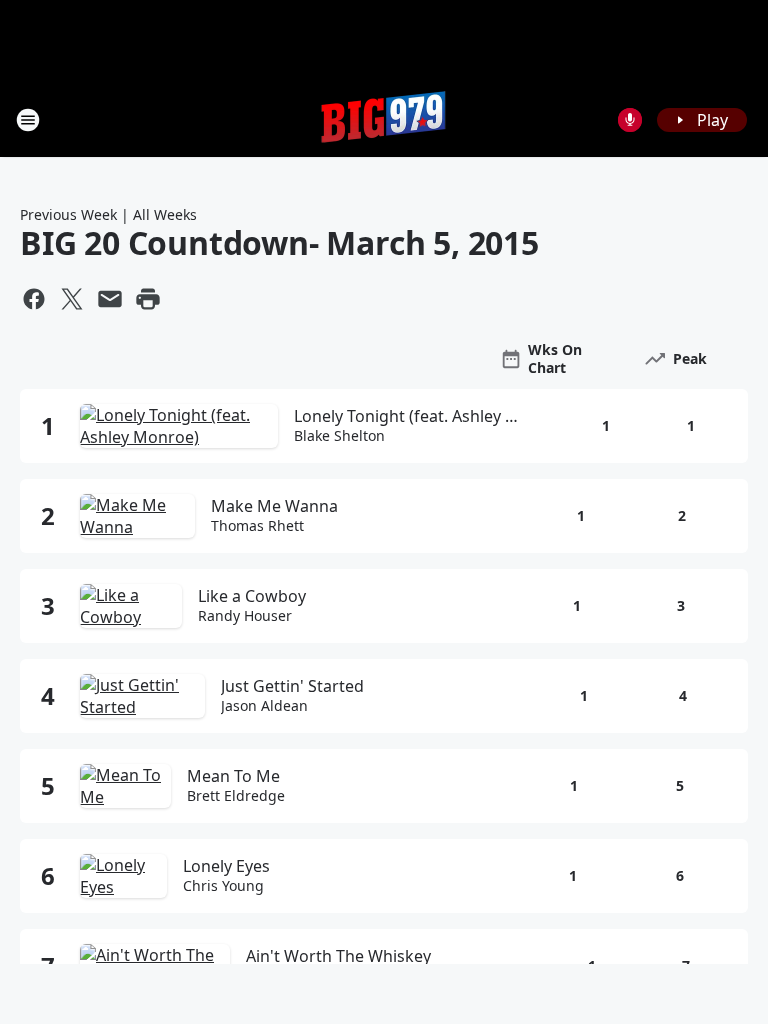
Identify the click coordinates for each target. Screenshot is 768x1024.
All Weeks (165, 214)
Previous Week (68, 214)
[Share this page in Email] (110, 299)
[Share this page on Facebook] (34, 299)
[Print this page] (148, 299)
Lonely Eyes (226, 866)
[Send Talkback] (630, 120)
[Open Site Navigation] (28, 120)
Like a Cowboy (252, 596)
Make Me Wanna (274, 506)
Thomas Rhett (257, 526)
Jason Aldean (264, 706)
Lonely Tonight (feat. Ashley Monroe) (413, 416)
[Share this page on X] (72, 299)
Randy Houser (245, 616)
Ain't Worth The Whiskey (338, 956)
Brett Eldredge (236, 796)
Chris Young (223, 886)
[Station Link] (384, 119)
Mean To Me (233, 776)
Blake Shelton (339, 436)
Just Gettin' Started (292, 686)
